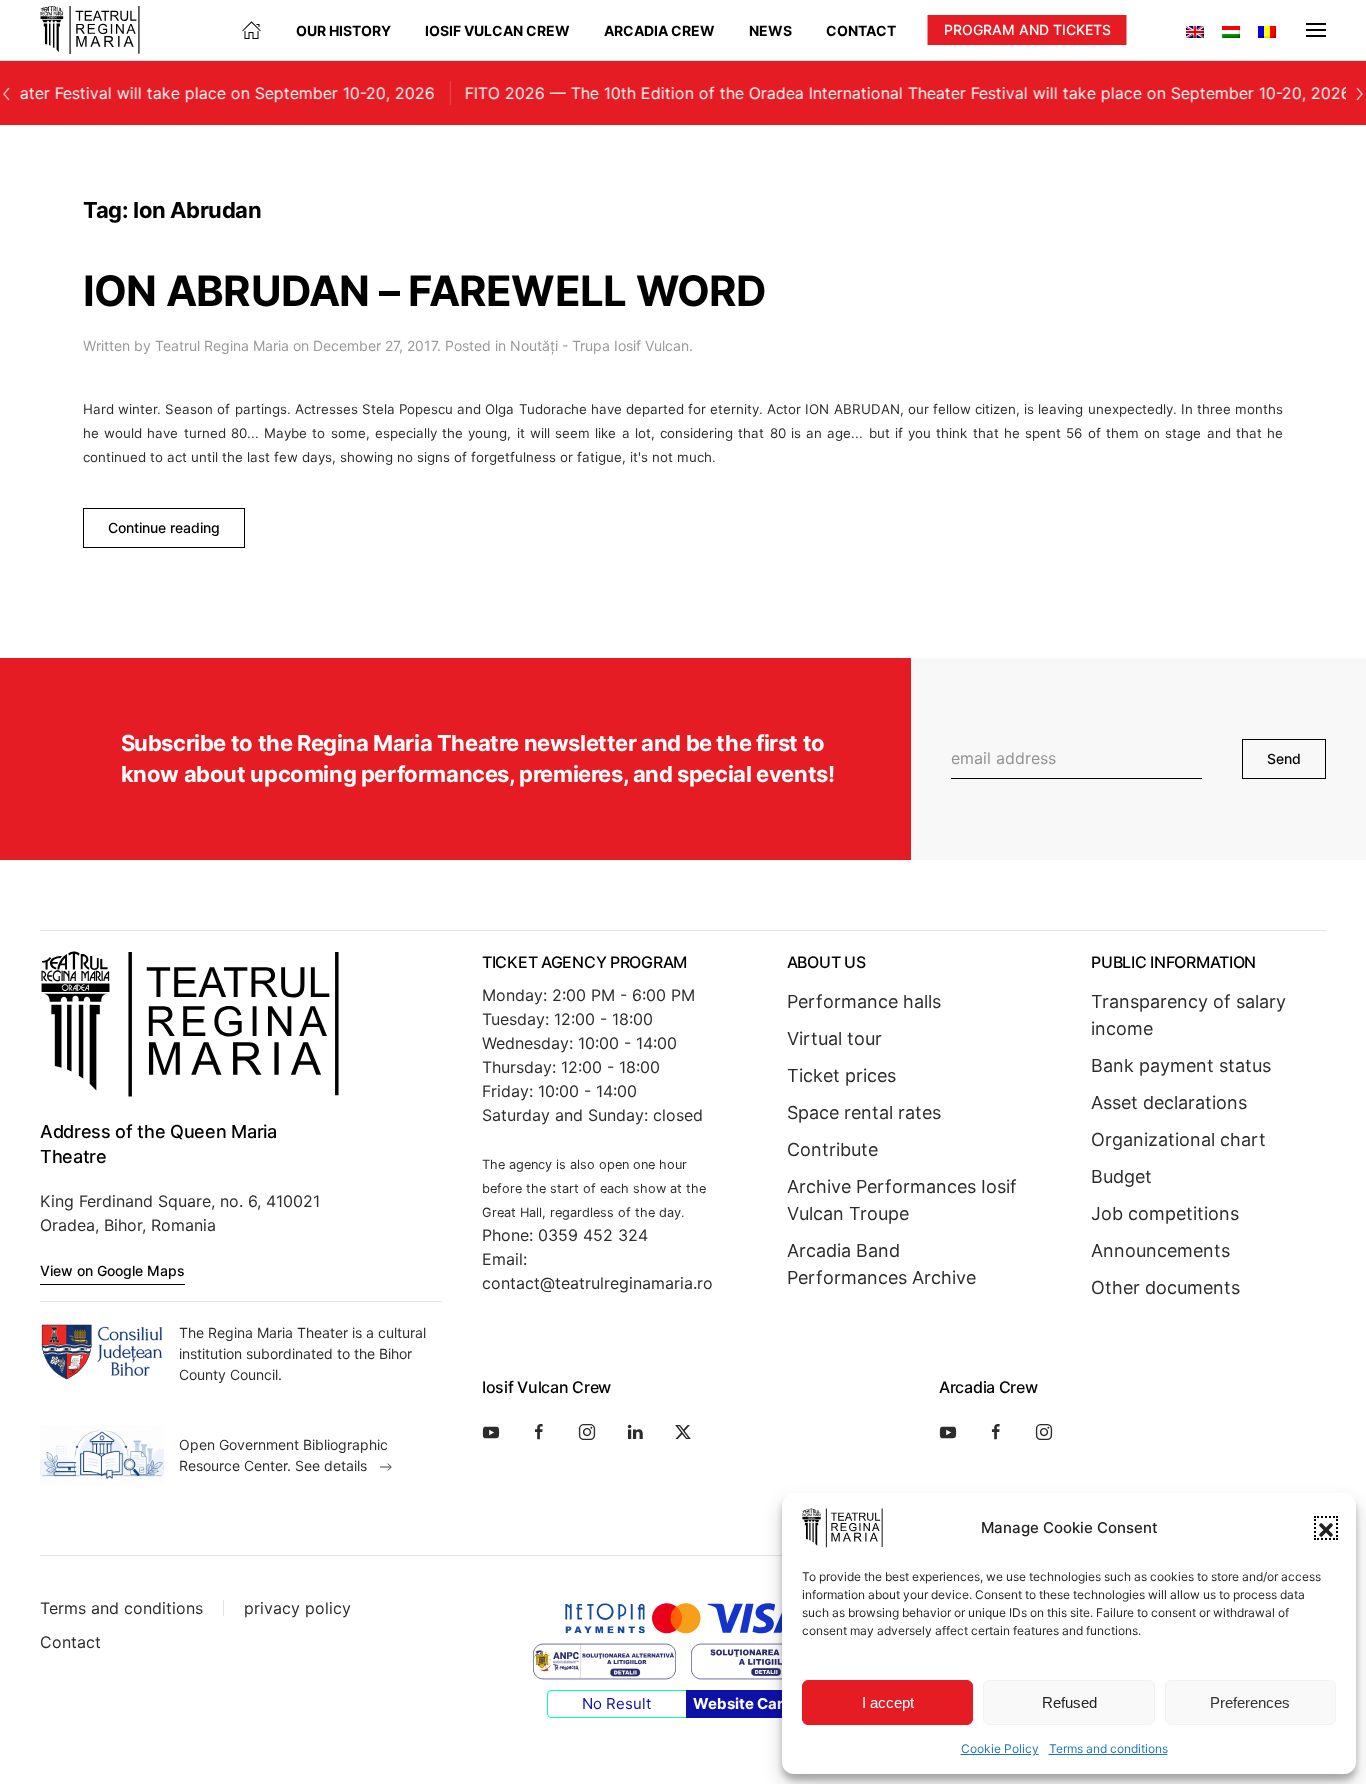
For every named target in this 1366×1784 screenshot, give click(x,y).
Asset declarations (1169, 1102)
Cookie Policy (1000, 1748)
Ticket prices (841, 1075)
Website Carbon (752, 1703)
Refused (1069, 1702)
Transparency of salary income (1188, 1015)
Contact (861, 30)
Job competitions (1165, 1213)
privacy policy (297, 1608)
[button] (1326, 1528)
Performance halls (864, 1001)
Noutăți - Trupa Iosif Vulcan (599, 345)
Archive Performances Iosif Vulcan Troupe (902, 1200)
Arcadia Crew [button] (659, 30)
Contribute (832, 1149)
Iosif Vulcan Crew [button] (497, 30)
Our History (343, 30)
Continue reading (164, 527)
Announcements (1160, 1250)
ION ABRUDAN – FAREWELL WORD (425, 290)
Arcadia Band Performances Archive (881, 1264)
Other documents (1165, 1287)
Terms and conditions (1108, 1748)
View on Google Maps (112, 1270)
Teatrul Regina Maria (222, 345)
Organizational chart (1178, 1139)
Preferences (1250, 1702)
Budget (1121, 1176)
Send (1284, 758)
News (770, 30)
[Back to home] (90, 30)
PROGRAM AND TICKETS (1027, 29)
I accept (888, 1702)
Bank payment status (1181, 1065)
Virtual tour (834, 1038)
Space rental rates (864, 1112)
